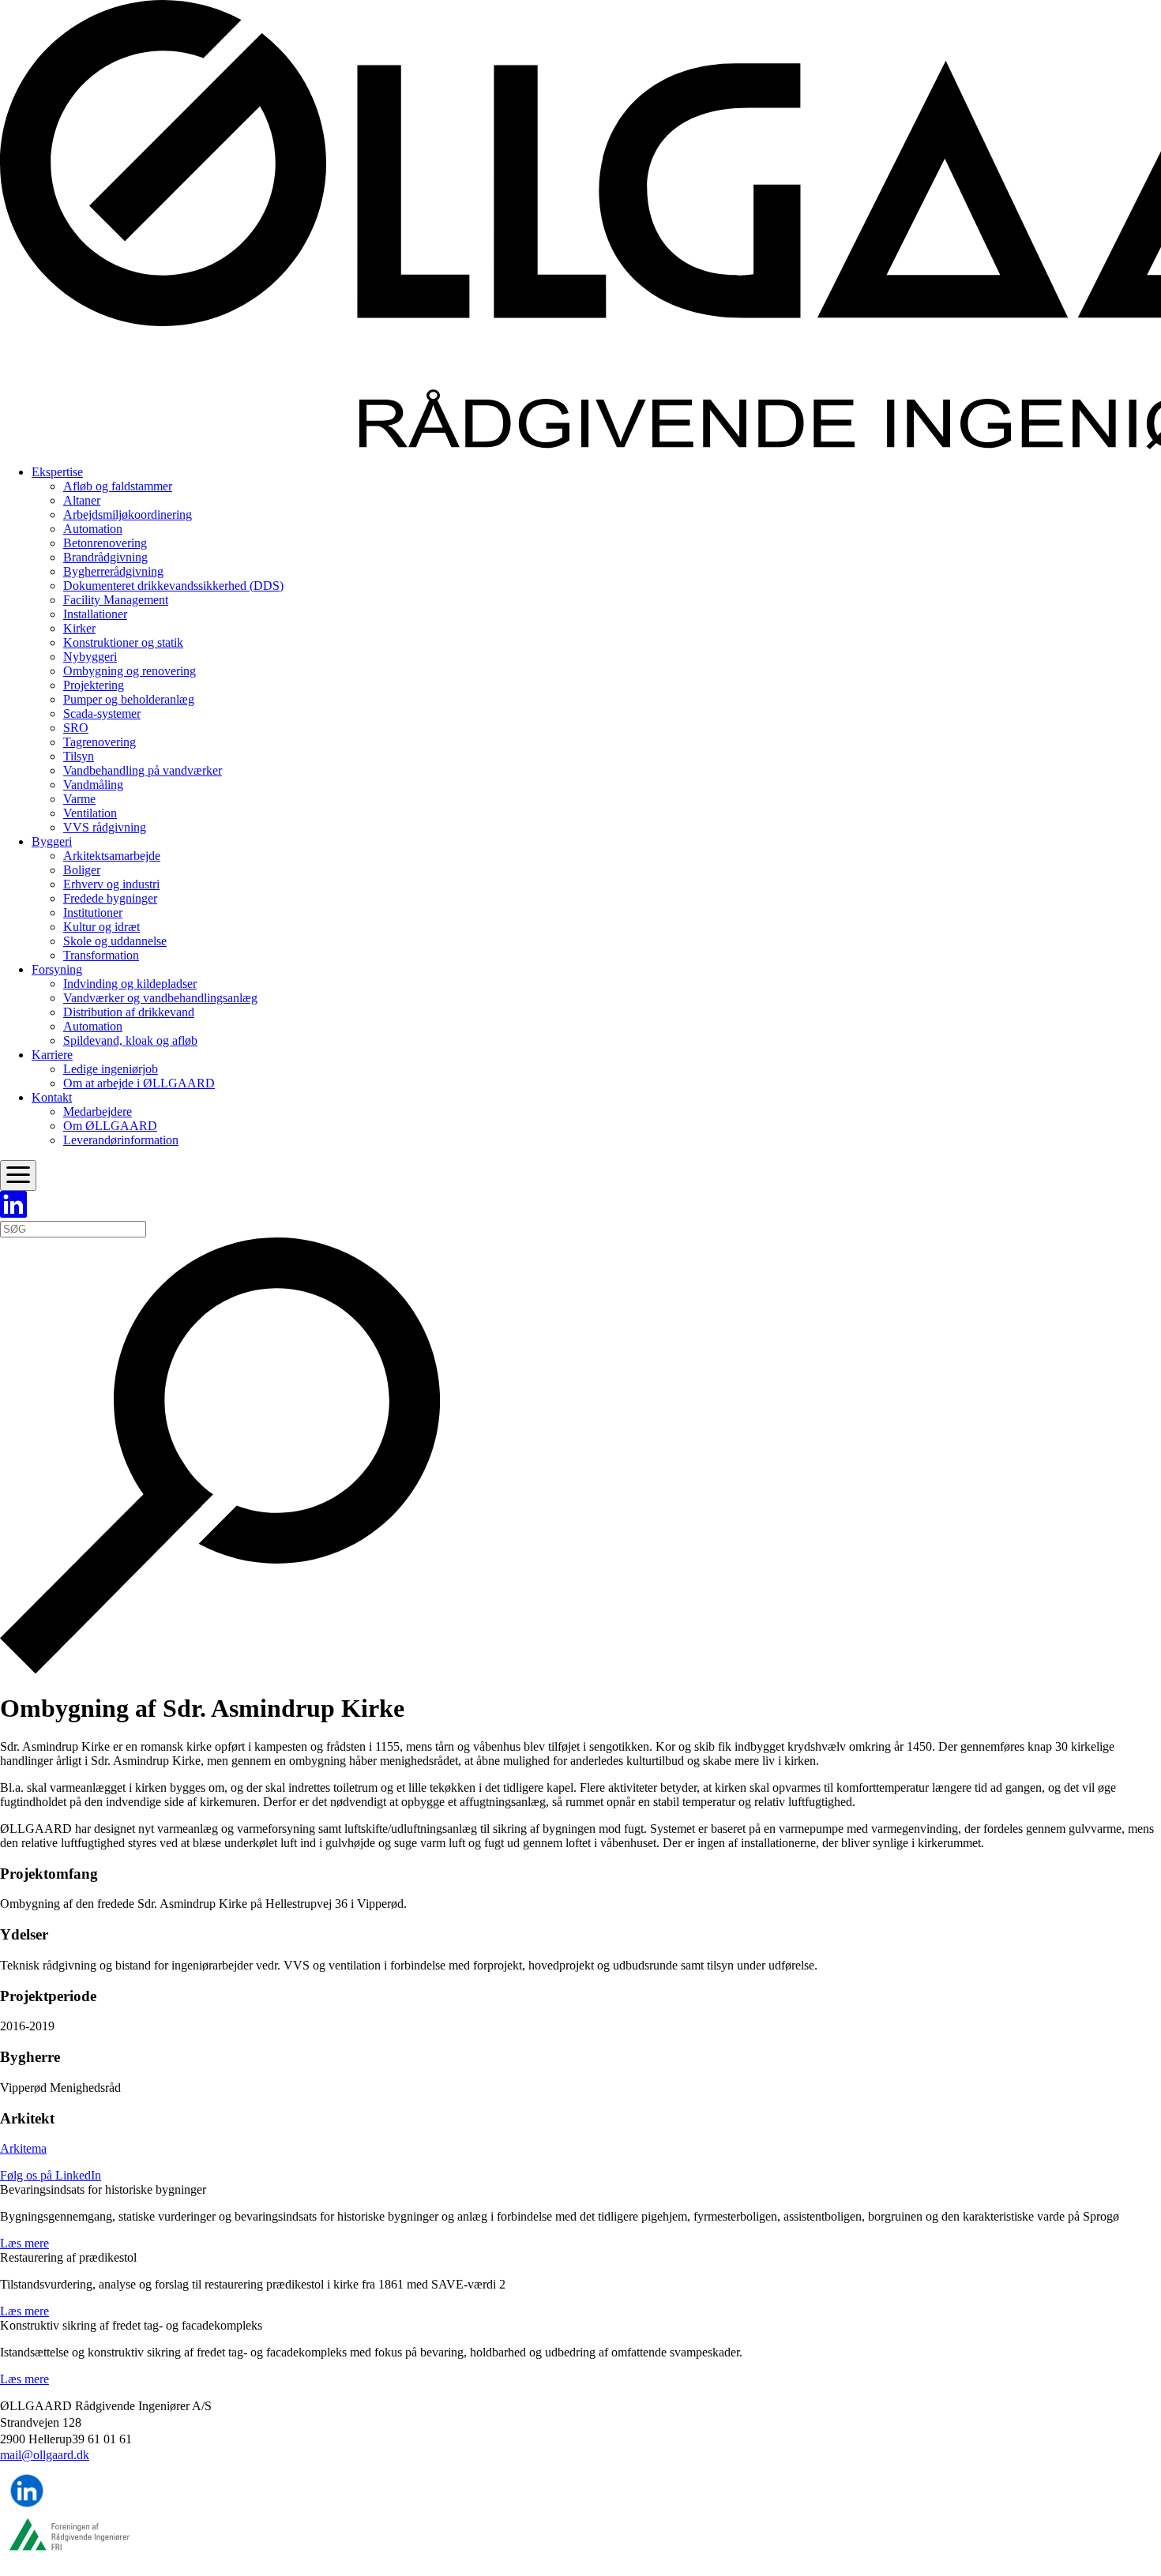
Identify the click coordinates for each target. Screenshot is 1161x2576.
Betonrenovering (105, 543)
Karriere (52, 1055)
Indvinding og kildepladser (130, 984)
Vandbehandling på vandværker (143, 770)
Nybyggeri (90, 657)
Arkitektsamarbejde (112, 856)
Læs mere (24, 2243)
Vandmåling (93, 785)
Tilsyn (79, 756)
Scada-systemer (102, 713)
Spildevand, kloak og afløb (130, 1040)
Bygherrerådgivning (113, 571)
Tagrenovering (100, 742)
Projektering (94, 685)
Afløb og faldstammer (118, 486)
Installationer (95, 614)
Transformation (101, 955)
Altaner (82, 500)
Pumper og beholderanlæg (129, 699)
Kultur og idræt (101, 927)
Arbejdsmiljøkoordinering (128, 514)
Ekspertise (57, 472)
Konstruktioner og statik (123, 642)
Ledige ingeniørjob (111, 1069)
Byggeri (52, 841)
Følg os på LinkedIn (51, 2175)
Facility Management (116, 600)
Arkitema (23, 2148)
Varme (79, 799)
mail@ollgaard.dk (45, 2456)
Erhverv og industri (111, 884)
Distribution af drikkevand (129, 1012)
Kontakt (52, 1097)
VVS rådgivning (105, 827)
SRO (76, 728)
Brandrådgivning (105, 557)
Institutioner (93, 912)
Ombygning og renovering (130, 671)
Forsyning (57, 969)
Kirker (79, 628)
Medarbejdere (98, 1112)
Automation (93, 529)
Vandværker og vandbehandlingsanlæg (160, 998)
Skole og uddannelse (115, 941)
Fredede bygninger (110, 898)
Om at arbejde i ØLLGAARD (139, 1083)
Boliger (82, 870)
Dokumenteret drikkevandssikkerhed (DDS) (173, 586)
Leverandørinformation (121, 1140)
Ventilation (90, 813)
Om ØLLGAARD (110, 1126)
